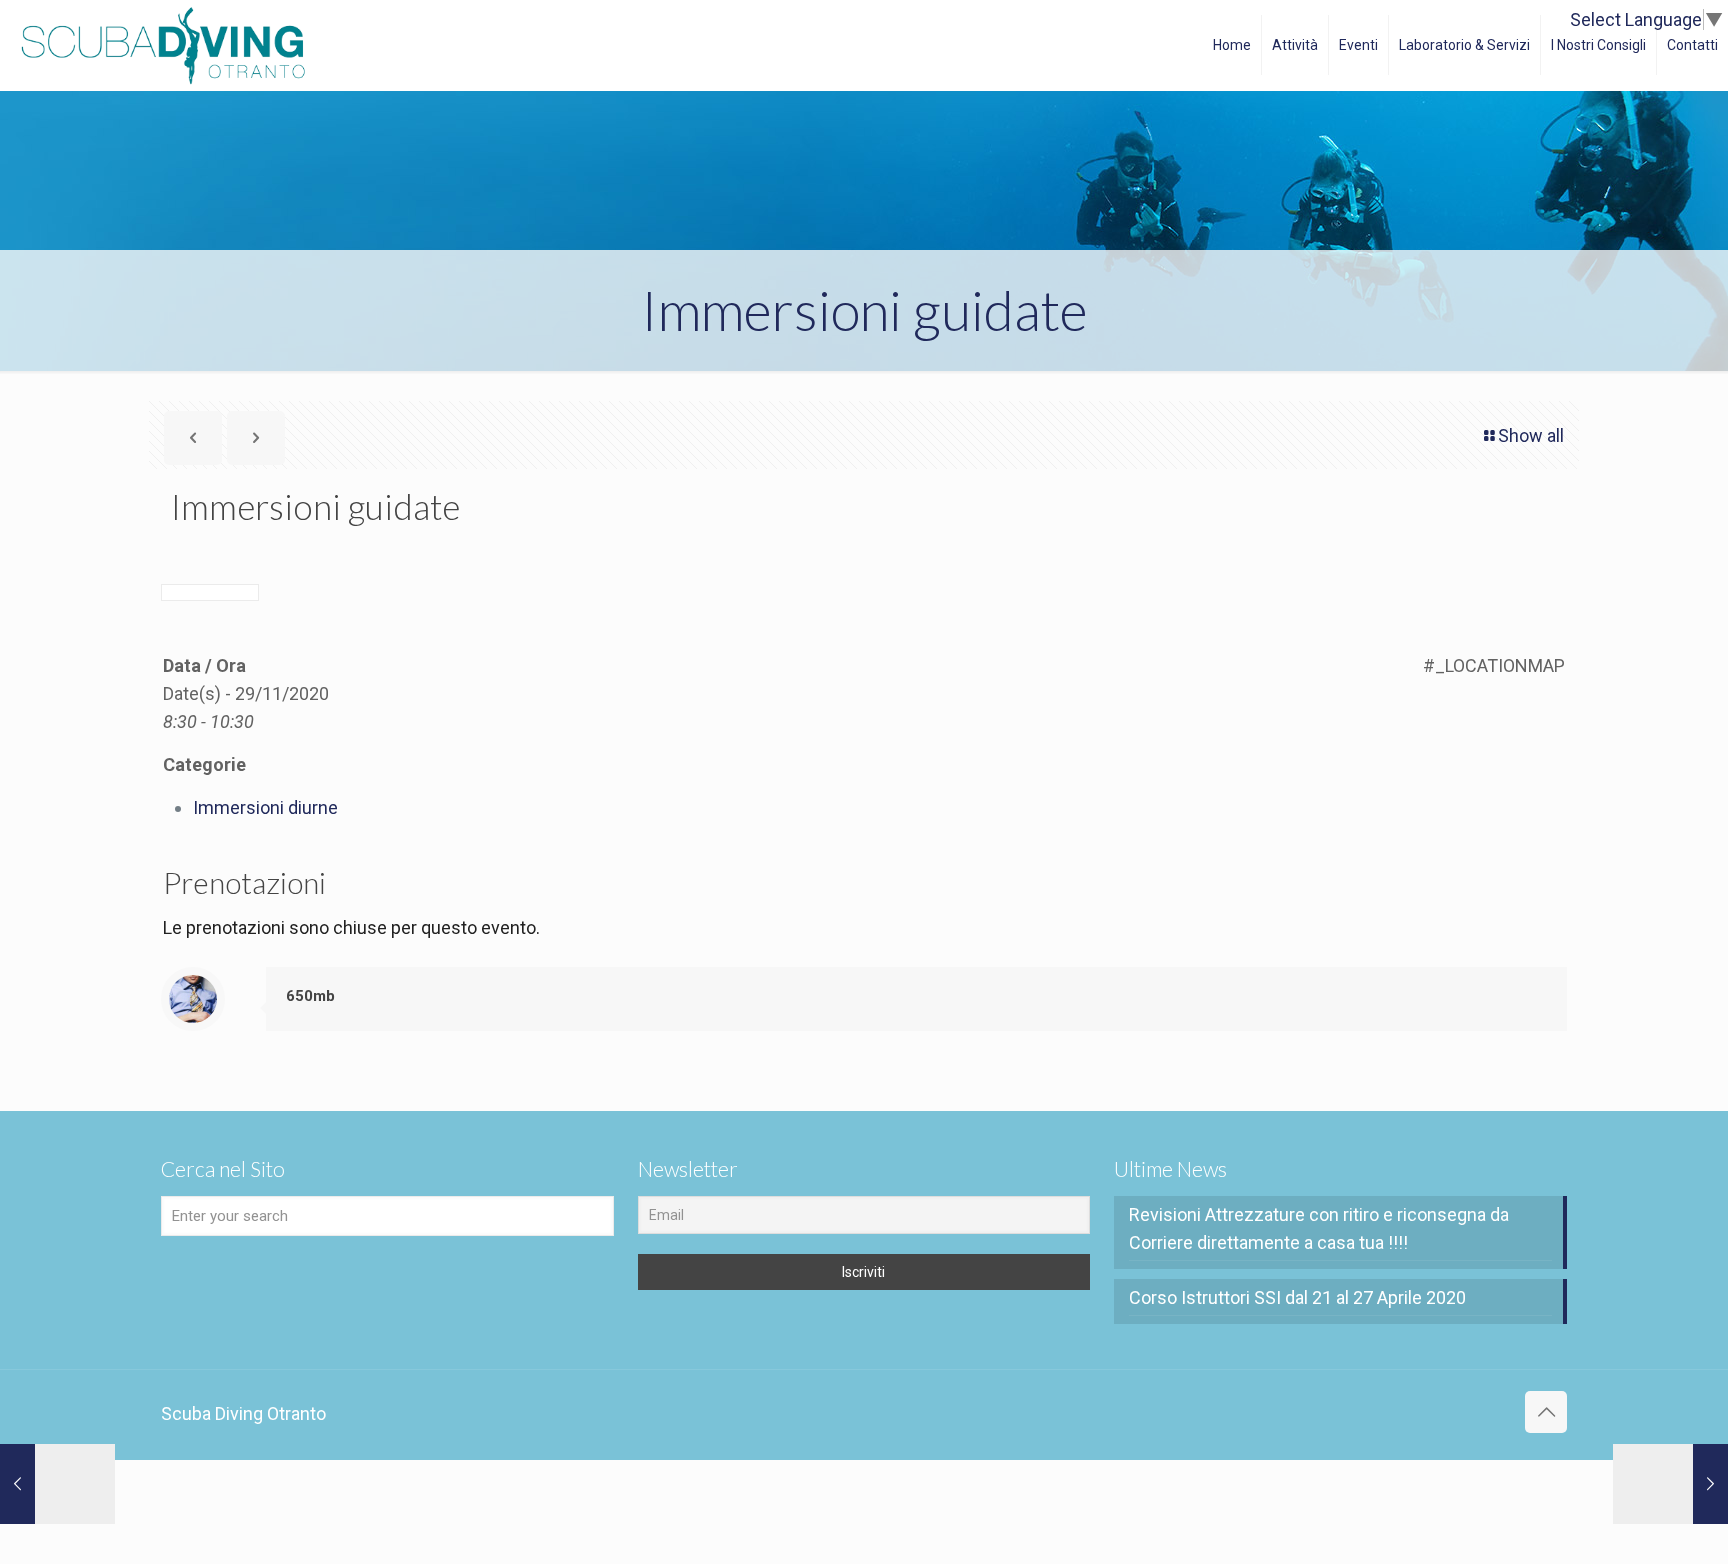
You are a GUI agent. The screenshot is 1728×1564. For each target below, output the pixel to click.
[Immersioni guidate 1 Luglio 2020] (1670, 1484)
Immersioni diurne (265, 807)
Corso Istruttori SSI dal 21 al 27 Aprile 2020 (1297, 1297)
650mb (310, 996)
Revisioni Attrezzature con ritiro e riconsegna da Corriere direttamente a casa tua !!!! (1319, 1228)
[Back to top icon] (1546, 1412)
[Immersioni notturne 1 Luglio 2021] (57, 1484)
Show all (1531, 435)
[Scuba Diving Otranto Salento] (163, 45)
